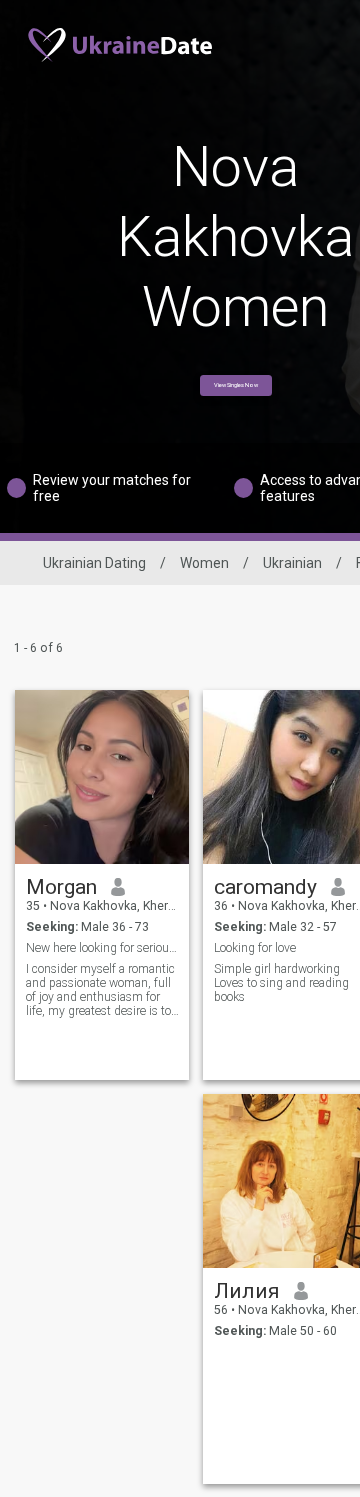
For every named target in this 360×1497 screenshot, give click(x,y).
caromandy (265, 887)
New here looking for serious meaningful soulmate (102, 948)
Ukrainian (292, 563)
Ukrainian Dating (94, 563)
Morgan (61, 887)
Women (204, 563)
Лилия (247, 1291)
